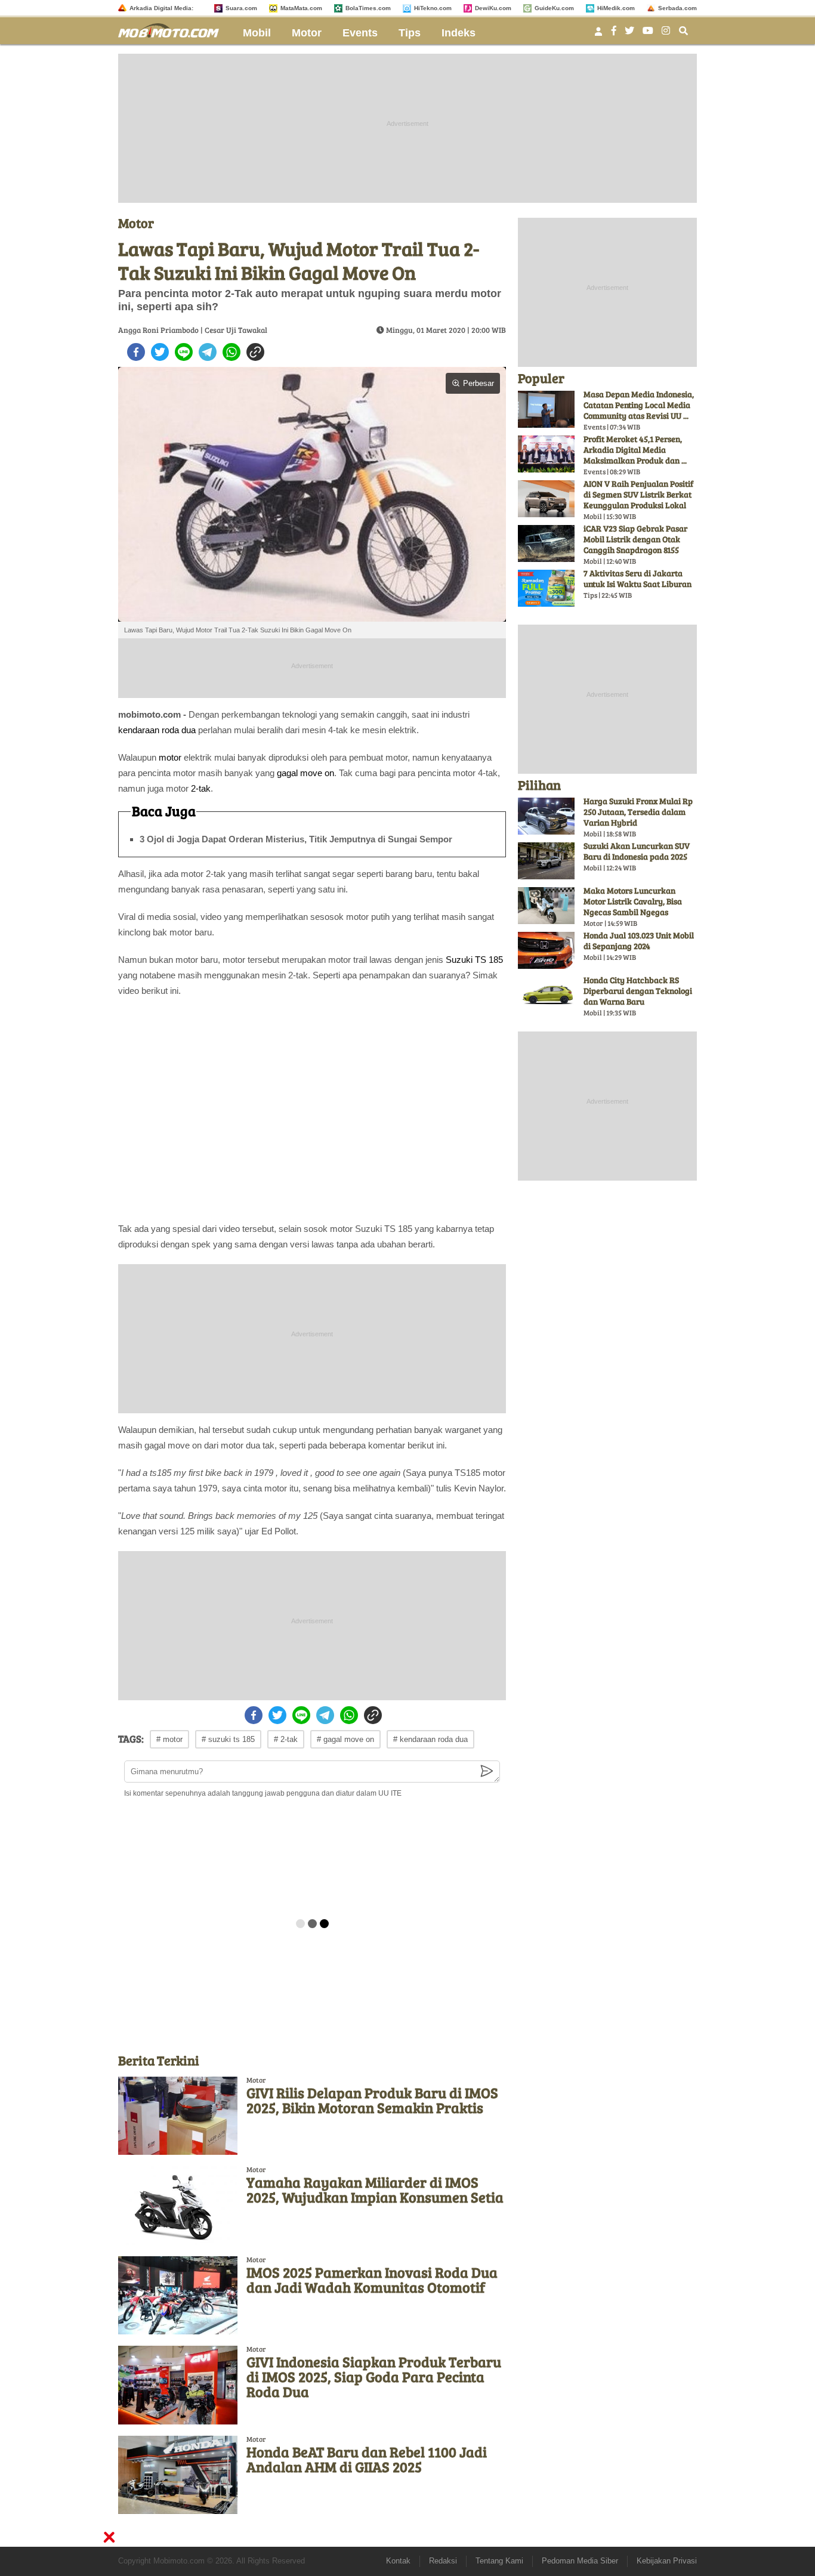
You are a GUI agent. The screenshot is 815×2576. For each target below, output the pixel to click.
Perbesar (478, 383)
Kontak (398, 2561)
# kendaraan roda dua (430, 1739)
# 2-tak (286, 1739)
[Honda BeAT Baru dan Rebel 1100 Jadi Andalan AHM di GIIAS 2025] (178, 2475)
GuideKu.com (554, 8)
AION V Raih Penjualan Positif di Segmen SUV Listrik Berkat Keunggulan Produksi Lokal (638, 494)
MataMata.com (301, 8)
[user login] (598, 35)
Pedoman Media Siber (580, 2561)
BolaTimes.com (368, 8)
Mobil (257, 33)
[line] (184, 352)
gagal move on (305, 773)
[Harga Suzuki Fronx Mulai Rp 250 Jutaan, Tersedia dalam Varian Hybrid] (546, 816)
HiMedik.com (616, 8)
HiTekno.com (433, 8)
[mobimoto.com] (173, 29)
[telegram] (208, 352)
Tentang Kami (499, 2561)
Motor (307, 33)
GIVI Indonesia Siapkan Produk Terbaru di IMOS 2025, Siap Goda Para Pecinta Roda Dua (374, 2376)
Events (360, 33)
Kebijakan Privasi (667, 2561)
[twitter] (160, 352)
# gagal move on (345, 1739)
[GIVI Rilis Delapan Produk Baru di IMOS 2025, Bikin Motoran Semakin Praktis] (178, 2116)
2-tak (201, 788)
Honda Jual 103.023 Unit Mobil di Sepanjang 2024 (639, 940)
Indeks (459, 33)
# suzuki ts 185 (228, 1739)
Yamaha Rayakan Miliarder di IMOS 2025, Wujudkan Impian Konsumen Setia (375, 2189)
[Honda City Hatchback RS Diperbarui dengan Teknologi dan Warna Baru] (546, 995)
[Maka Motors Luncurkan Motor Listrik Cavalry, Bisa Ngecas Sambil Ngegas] (546, 906)
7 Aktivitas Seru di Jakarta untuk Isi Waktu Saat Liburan (638, 578)
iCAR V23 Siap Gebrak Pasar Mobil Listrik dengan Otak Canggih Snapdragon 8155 (635, 539)
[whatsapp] (231, 352)
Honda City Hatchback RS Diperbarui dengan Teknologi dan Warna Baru (638, 991)
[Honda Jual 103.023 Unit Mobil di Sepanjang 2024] (546, 950)
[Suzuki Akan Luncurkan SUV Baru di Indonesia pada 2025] (546, 861)
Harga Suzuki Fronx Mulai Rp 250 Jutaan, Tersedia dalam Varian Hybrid (638, 812)
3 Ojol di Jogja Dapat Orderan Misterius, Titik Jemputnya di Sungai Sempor (296, 839)
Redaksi (443, 2561)
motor (170, 757)
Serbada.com (677, 8)
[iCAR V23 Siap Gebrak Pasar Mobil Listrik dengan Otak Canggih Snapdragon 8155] (546, 543)
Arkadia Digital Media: (161, 8)
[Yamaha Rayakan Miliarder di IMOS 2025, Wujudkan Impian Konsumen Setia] (178, 2205)
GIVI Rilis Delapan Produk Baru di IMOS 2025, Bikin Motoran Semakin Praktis (372, 2100)
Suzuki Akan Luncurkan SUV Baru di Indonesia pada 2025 (637, 851)
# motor (169, 1739)
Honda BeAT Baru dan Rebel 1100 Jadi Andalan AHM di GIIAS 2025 (367, 2459)
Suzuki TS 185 (474, 960)
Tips (410, 33)
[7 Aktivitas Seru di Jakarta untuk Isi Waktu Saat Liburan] (546, 588)
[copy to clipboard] (255, 352)
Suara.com (241, 8)
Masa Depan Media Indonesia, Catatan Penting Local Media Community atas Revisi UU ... (639, 405)
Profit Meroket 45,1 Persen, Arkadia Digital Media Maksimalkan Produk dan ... (635, 450)
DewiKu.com (493, 8)
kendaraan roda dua (157, 730)
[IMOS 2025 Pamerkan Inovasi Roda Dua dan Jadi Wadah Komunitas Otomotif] (178, 2295)
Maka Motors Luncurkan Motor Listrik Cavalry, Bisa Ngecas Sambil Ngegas (633, 901)
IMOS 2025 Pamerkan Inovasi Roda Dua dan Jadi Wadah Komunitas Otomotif (372, 2280)
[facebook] (136, 352)
